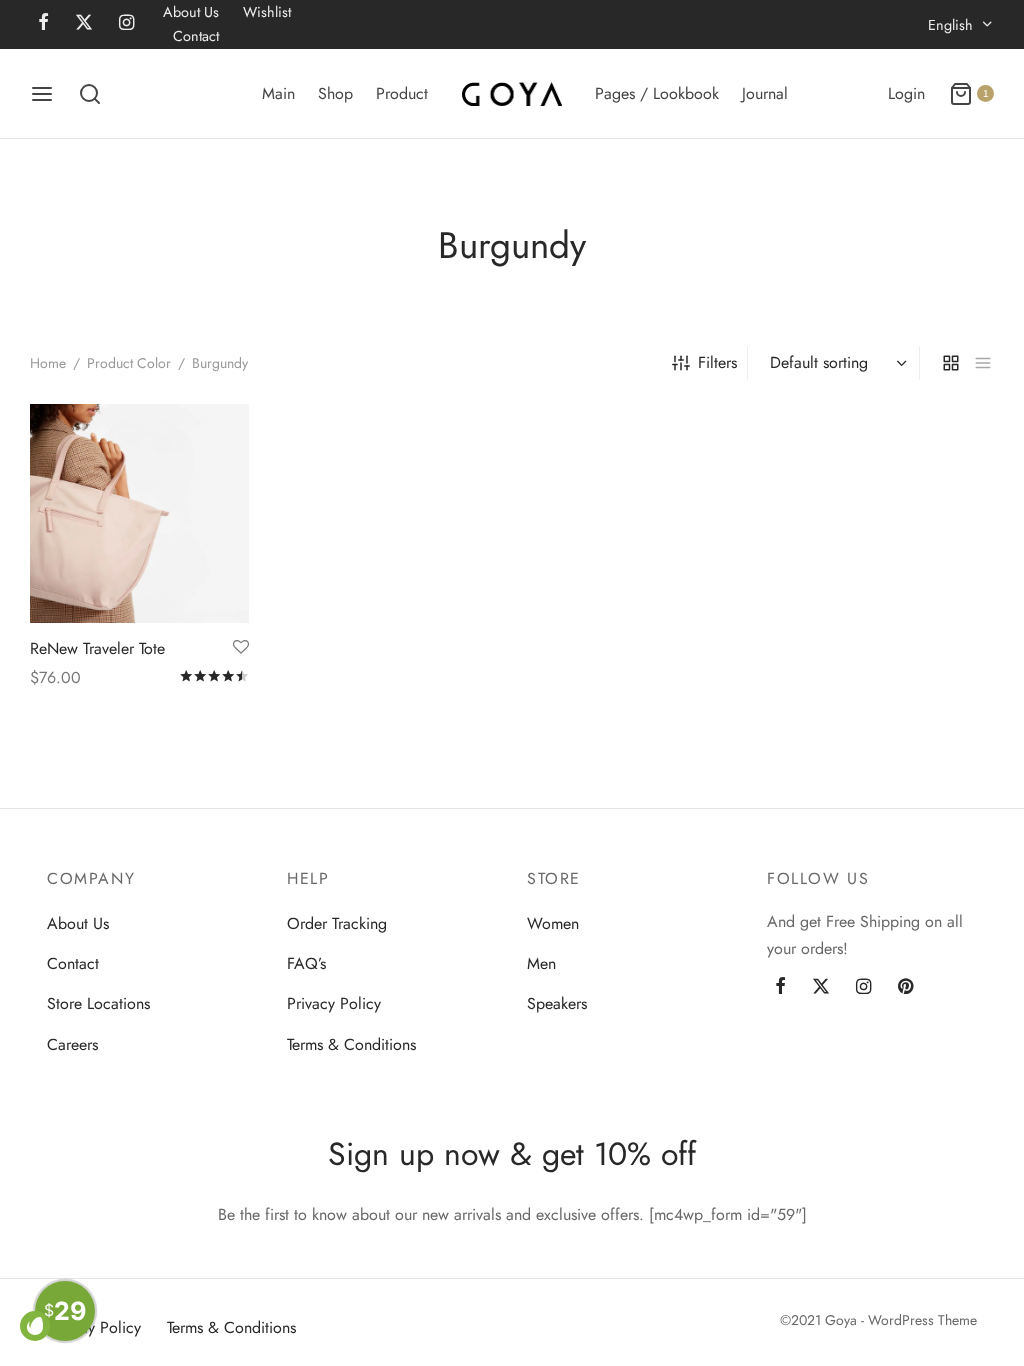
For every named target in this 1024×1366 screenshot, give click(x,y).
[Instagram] (126, 24)
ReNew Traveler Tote (97, 647)
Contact (196, 36)
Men (541, 963)
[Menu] (42, 94)
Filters (717, 362)
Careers (72, 1044)
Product (402, 93)
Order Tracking (337, 923)
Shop (335, 93)
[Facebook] (43, 24)
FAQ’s (306, 963)
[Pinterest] (905, 987)
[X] (84, 24)
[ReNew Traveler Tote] (139, 513)
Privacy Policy (334, 1003)
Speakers (557, 1003)
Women (553, 923)
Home (48, 363)
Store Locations (98, 1003)
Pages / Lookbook (657, 93)
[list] (983, 363)
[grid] (951, 363)
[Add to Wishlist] (241, 647)
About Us (191, 12)
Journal (765, 93)
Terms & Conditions (351, 1044)
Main (278, 93)
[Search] (90, 94)
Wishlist (267, 12)
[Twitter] (821, 987)
